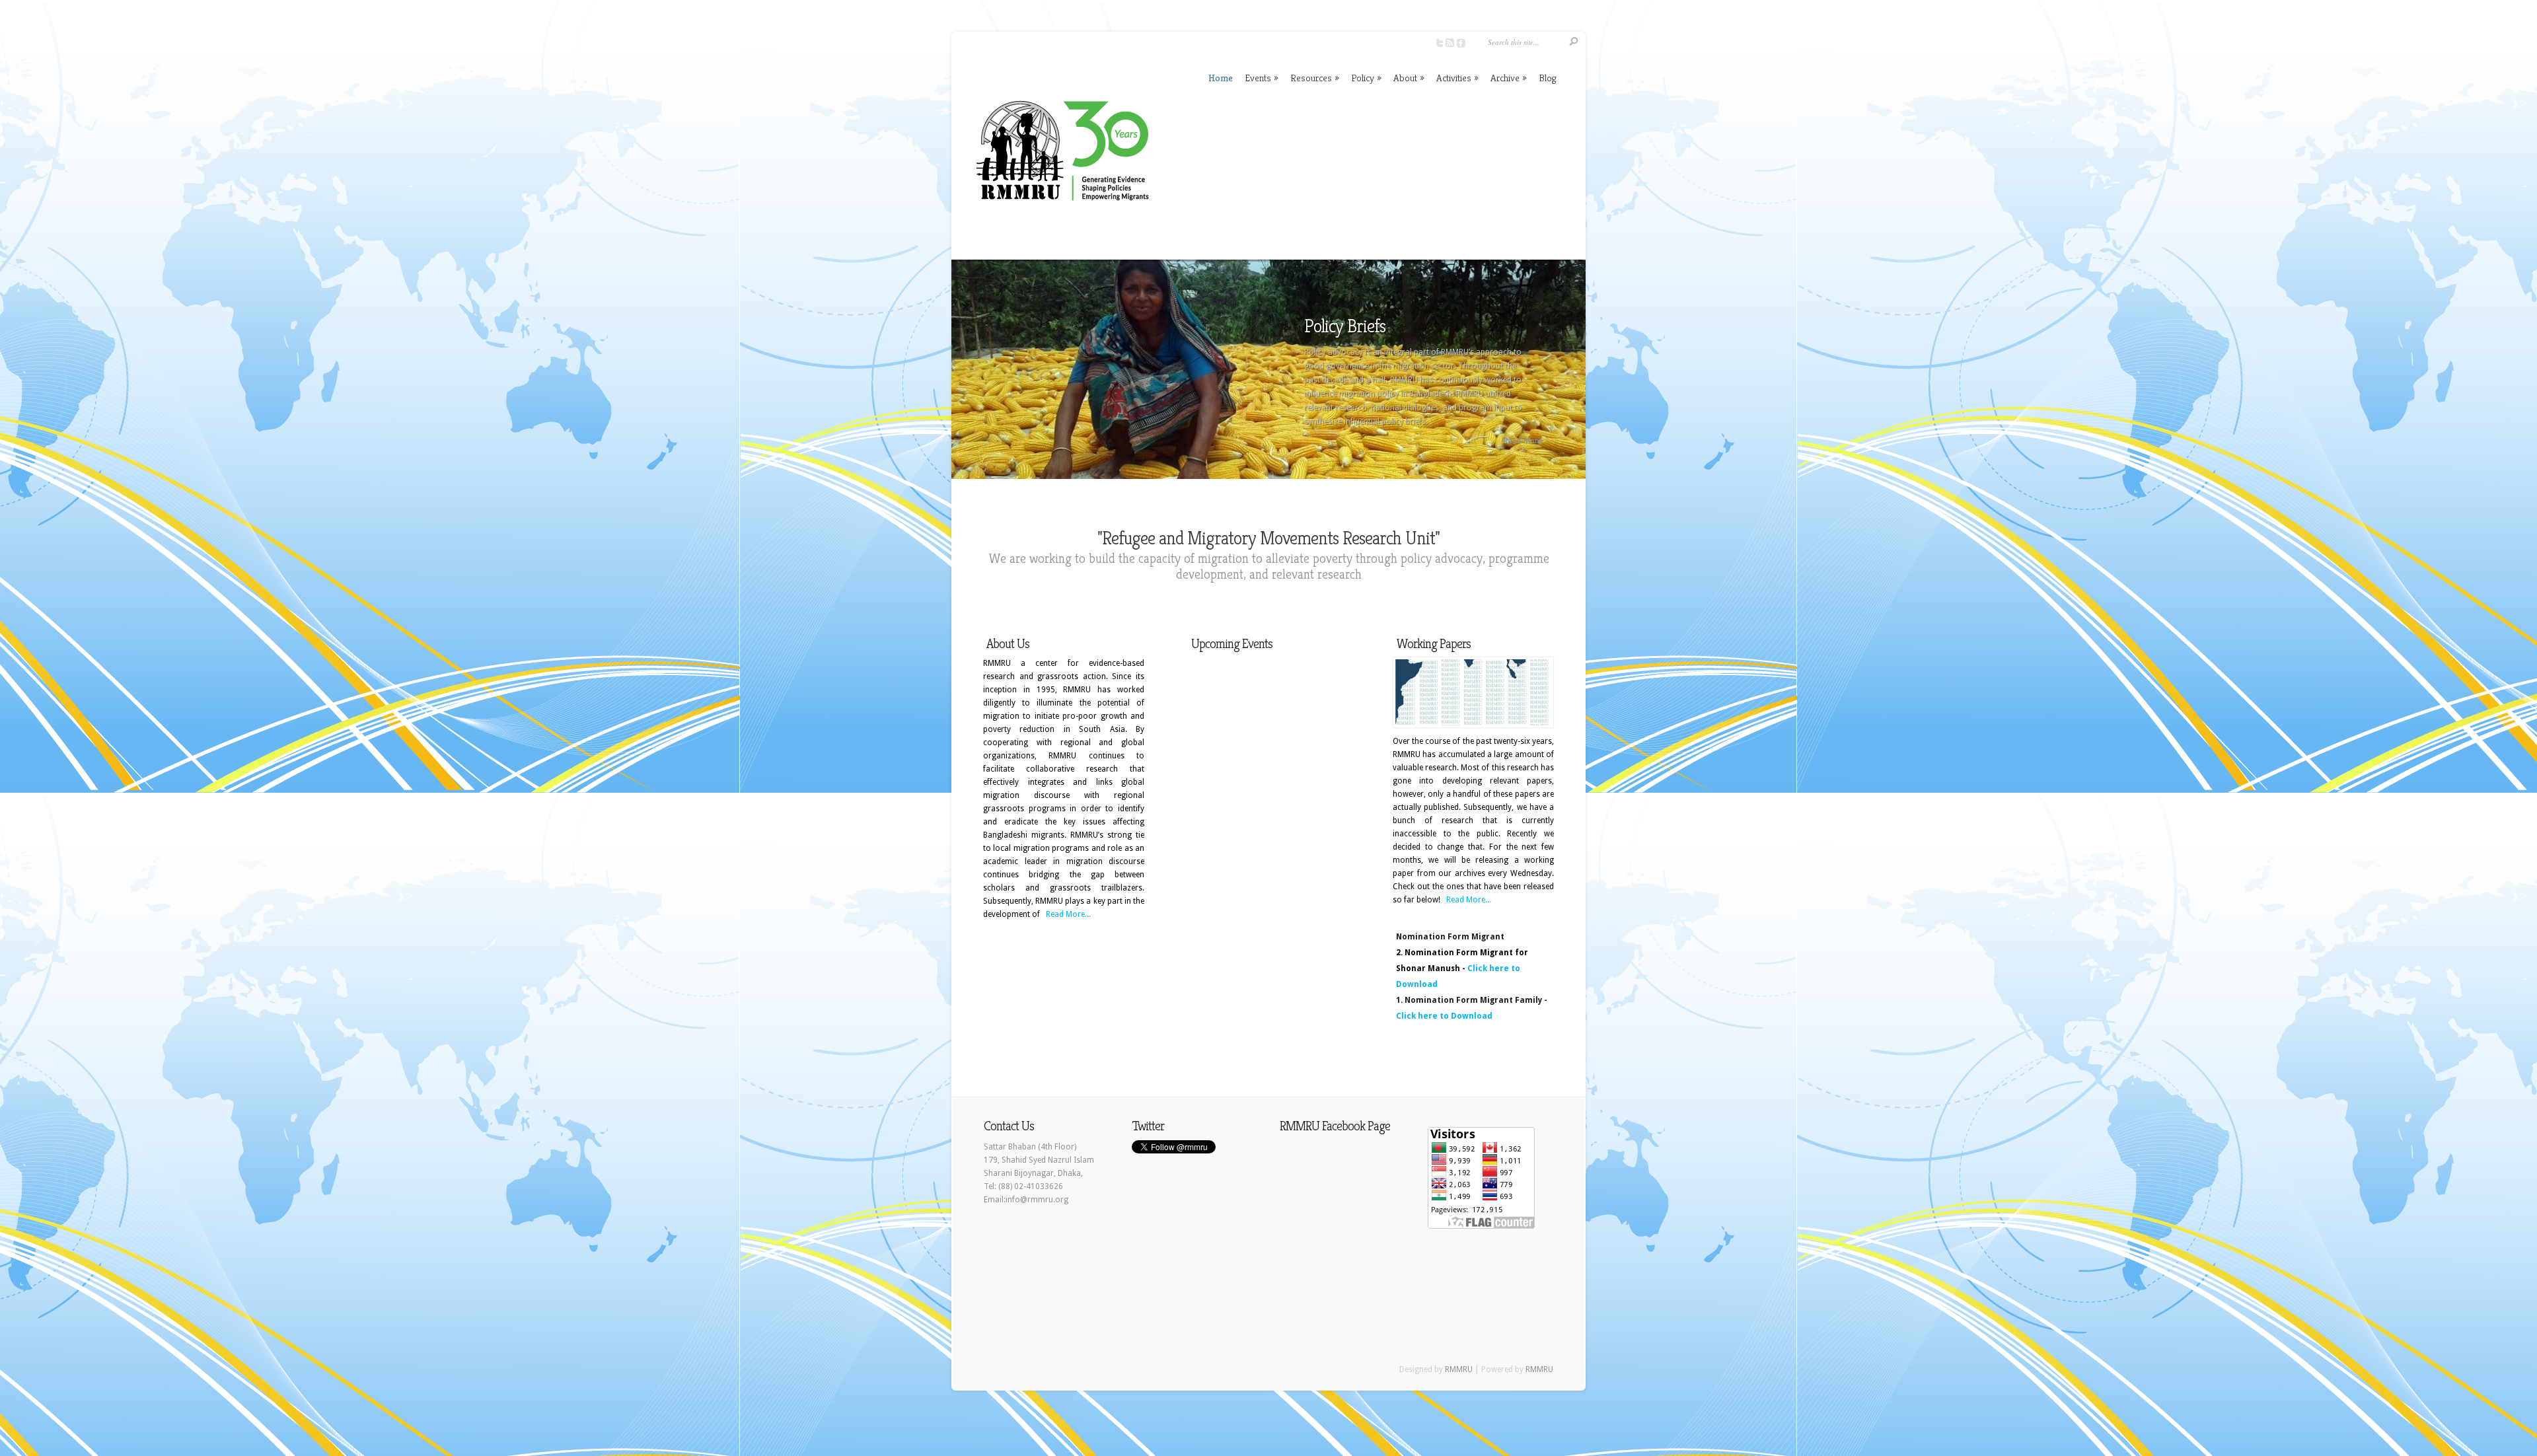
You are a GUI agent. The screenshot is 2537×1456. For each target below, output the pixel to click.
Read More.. (1067, 914)
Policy (1366, 78)
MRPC (1325, 326)
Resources (1315, 78)
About (1409, 78)
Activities (1457, 78)
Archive (1509, 78)
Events (1262, 78)
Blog (1548, 78)
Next (1576, 375)
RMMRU (1459, 1369)
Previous (961, 375)
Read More (1523, 440)
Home (1221, 78)
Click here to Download (1444, 1016)
